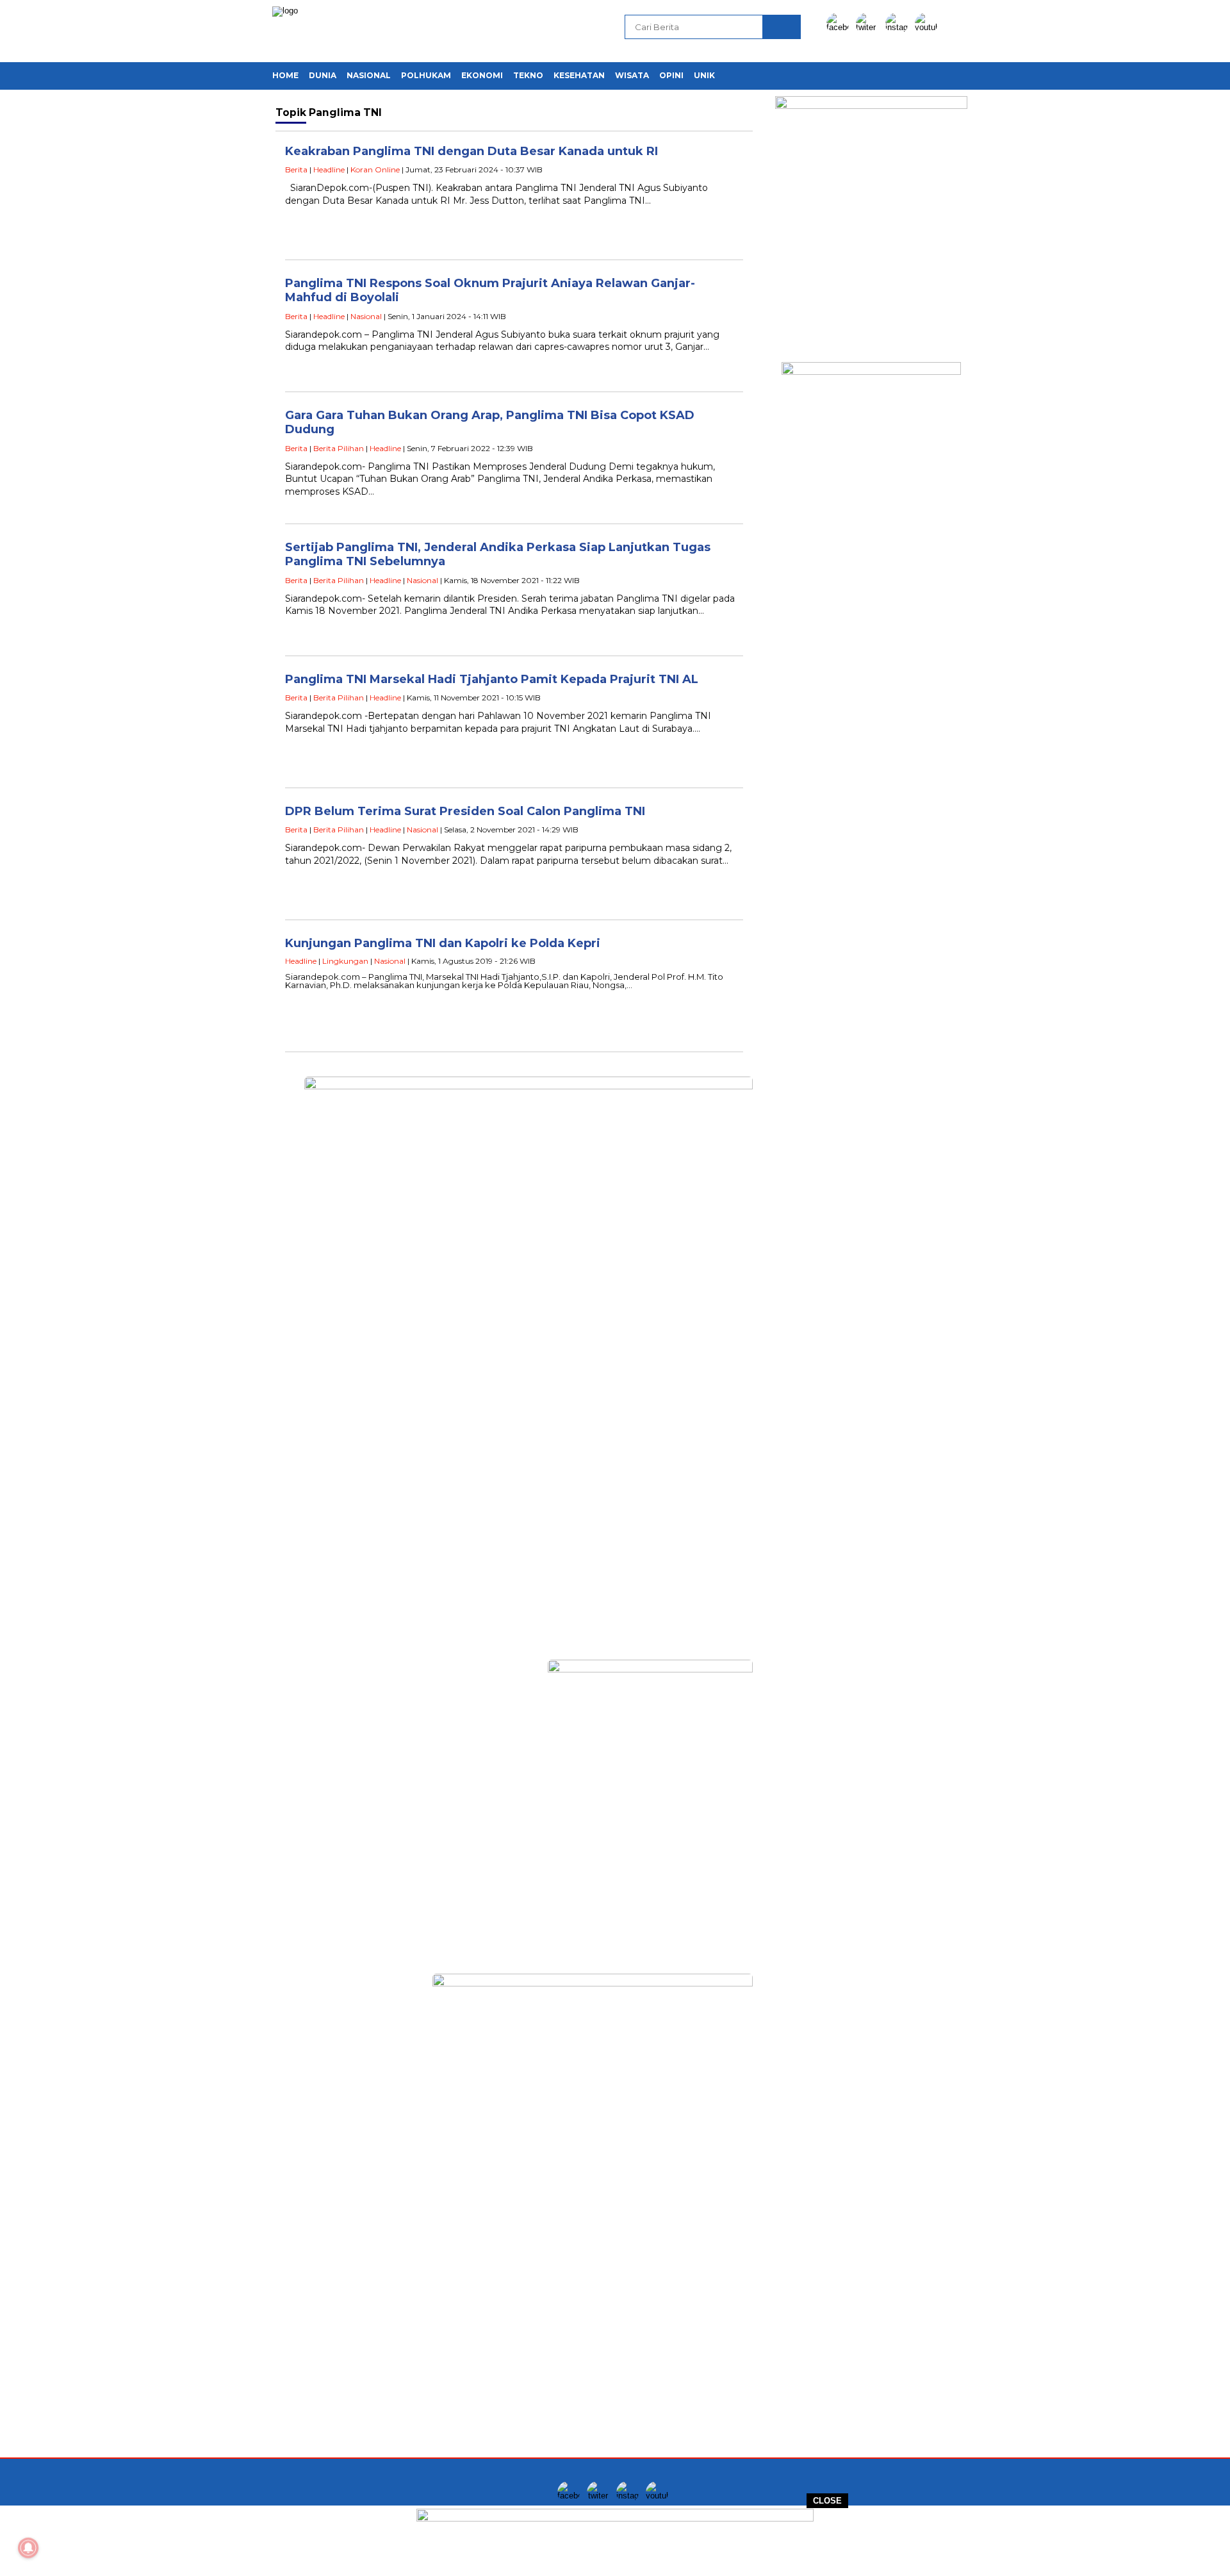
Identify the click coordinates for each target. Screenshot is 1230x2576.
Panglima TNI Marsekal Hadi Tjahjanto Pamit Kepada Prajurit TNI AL (492, 679)
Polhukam (426, 75)
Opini (671, 75)
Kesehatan (579, 75)
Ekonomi (482, 75)
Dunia (323, 75)
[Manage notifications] (28, 2548)
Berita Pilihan (339, 448)
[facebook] (840, 27)
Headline (329, 169)
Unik (704, 75)
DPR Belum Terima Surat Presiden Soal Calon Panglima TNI (465, 811)
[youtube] (928, 27)
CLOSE (827, 2501)
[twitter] (869, 27)
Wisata (632, 75)
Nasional (369, 75)
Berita (296, 169)
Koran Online (375, 169)
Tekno (528, 75)
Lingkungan (345, 961)
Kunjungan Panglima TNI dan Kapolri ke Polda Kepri (443, 943)
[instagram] (899, 27)
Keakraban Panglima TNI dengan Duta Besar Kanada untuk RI (471, 151)
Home (285, 75)
